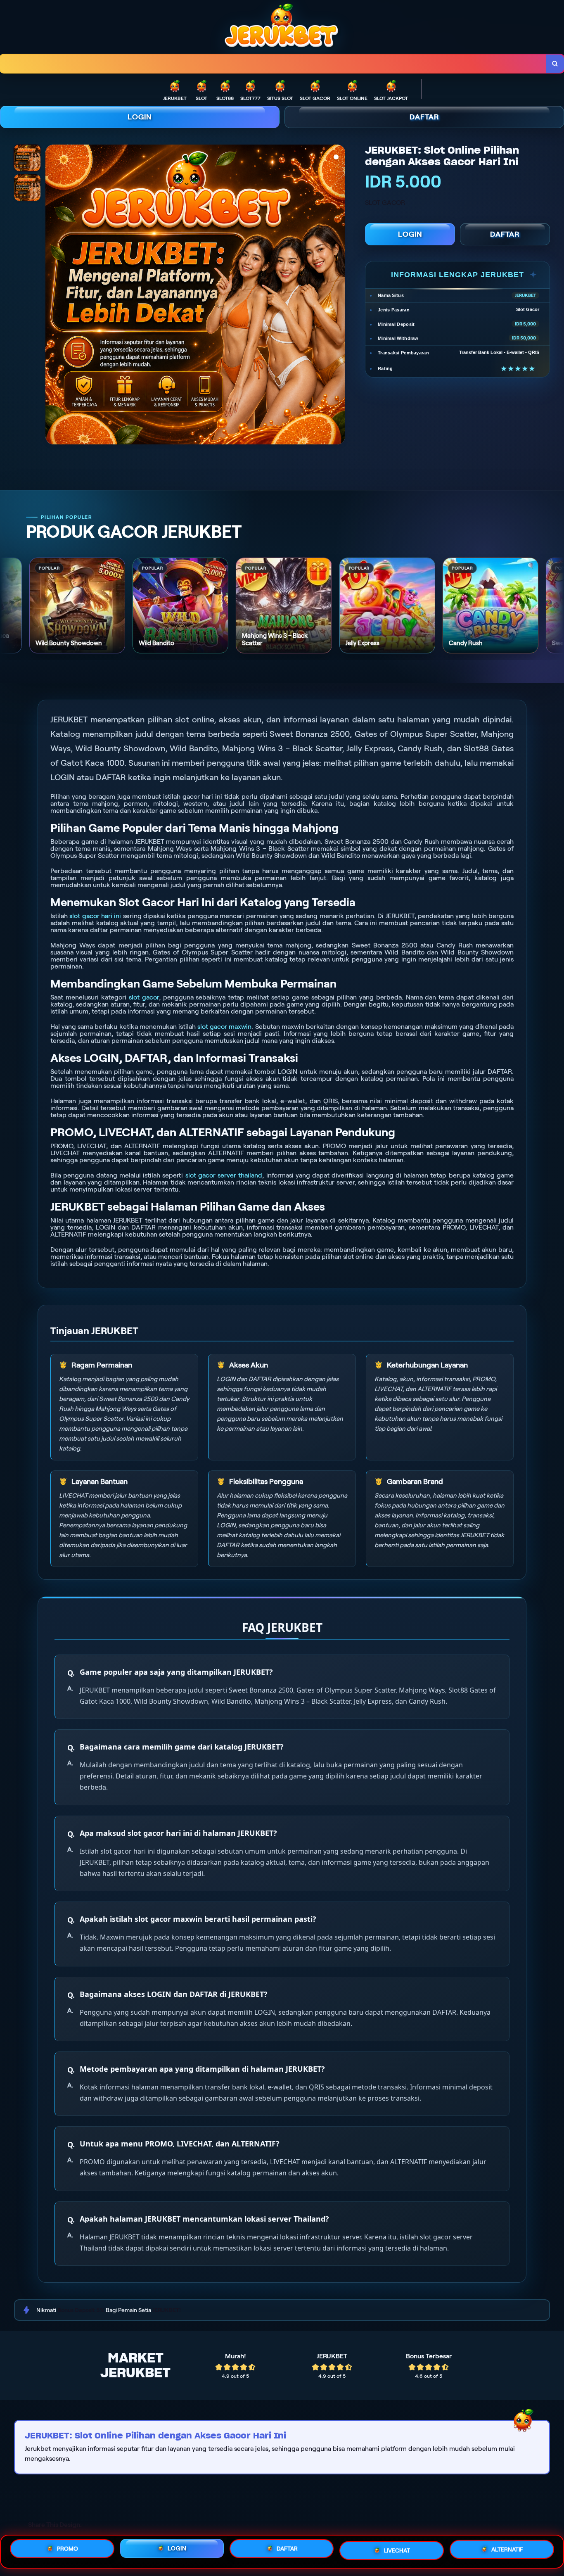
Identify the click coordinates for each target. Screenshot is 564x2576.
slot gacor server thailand (224, 1175)
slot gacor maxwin (224, 1027)
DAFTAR (424, 117)
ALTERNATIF (507, 2552)
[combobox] (273, 64)
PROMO (68, 2549)
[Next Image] (339, 296)
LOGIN (140, 117)
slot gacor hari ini (95, 916)
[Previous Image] (52, 296)
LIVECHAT (397, 2551)
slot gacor (144, 997)
